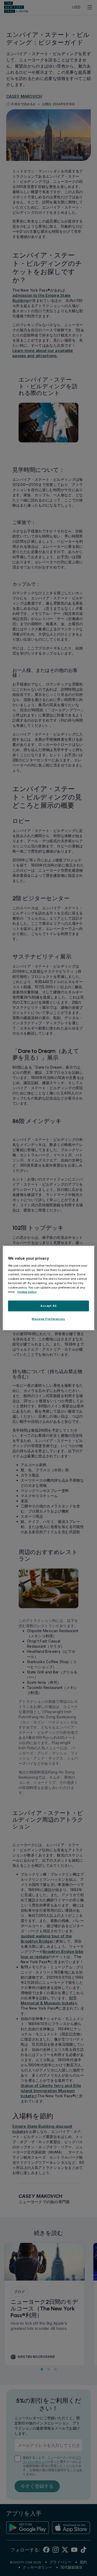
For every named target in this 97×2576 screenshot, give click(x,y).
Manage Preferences (48, 1319)
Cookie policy (27, 1292)
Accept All (48, 1306)
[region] (48, 1288)
